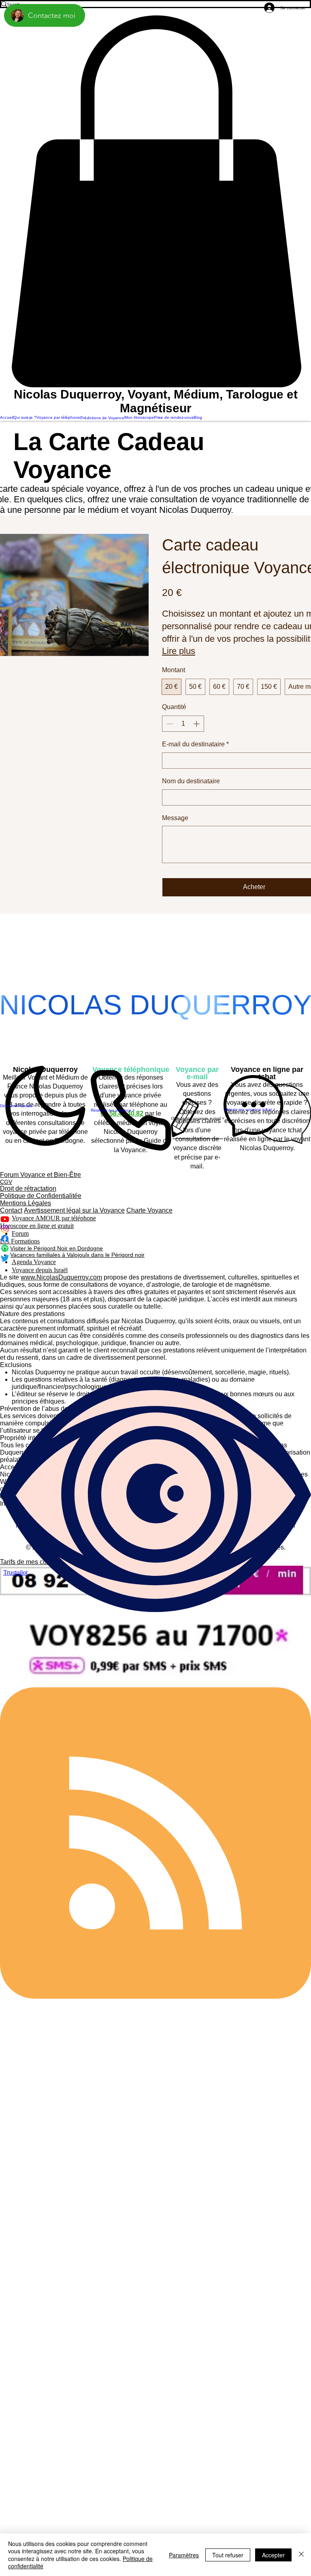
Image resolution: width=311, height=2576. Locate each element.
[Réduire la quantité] (169, 724)
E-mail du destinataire (195, 744)
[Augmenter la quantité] (197, 724)
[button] (155, 201)
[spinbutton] (183, 724)
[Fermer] (301, 2555)
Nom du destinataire (191, 781)
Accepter (273, 2555)
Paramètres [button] (184, 2555)
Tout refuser (228, 2555)
